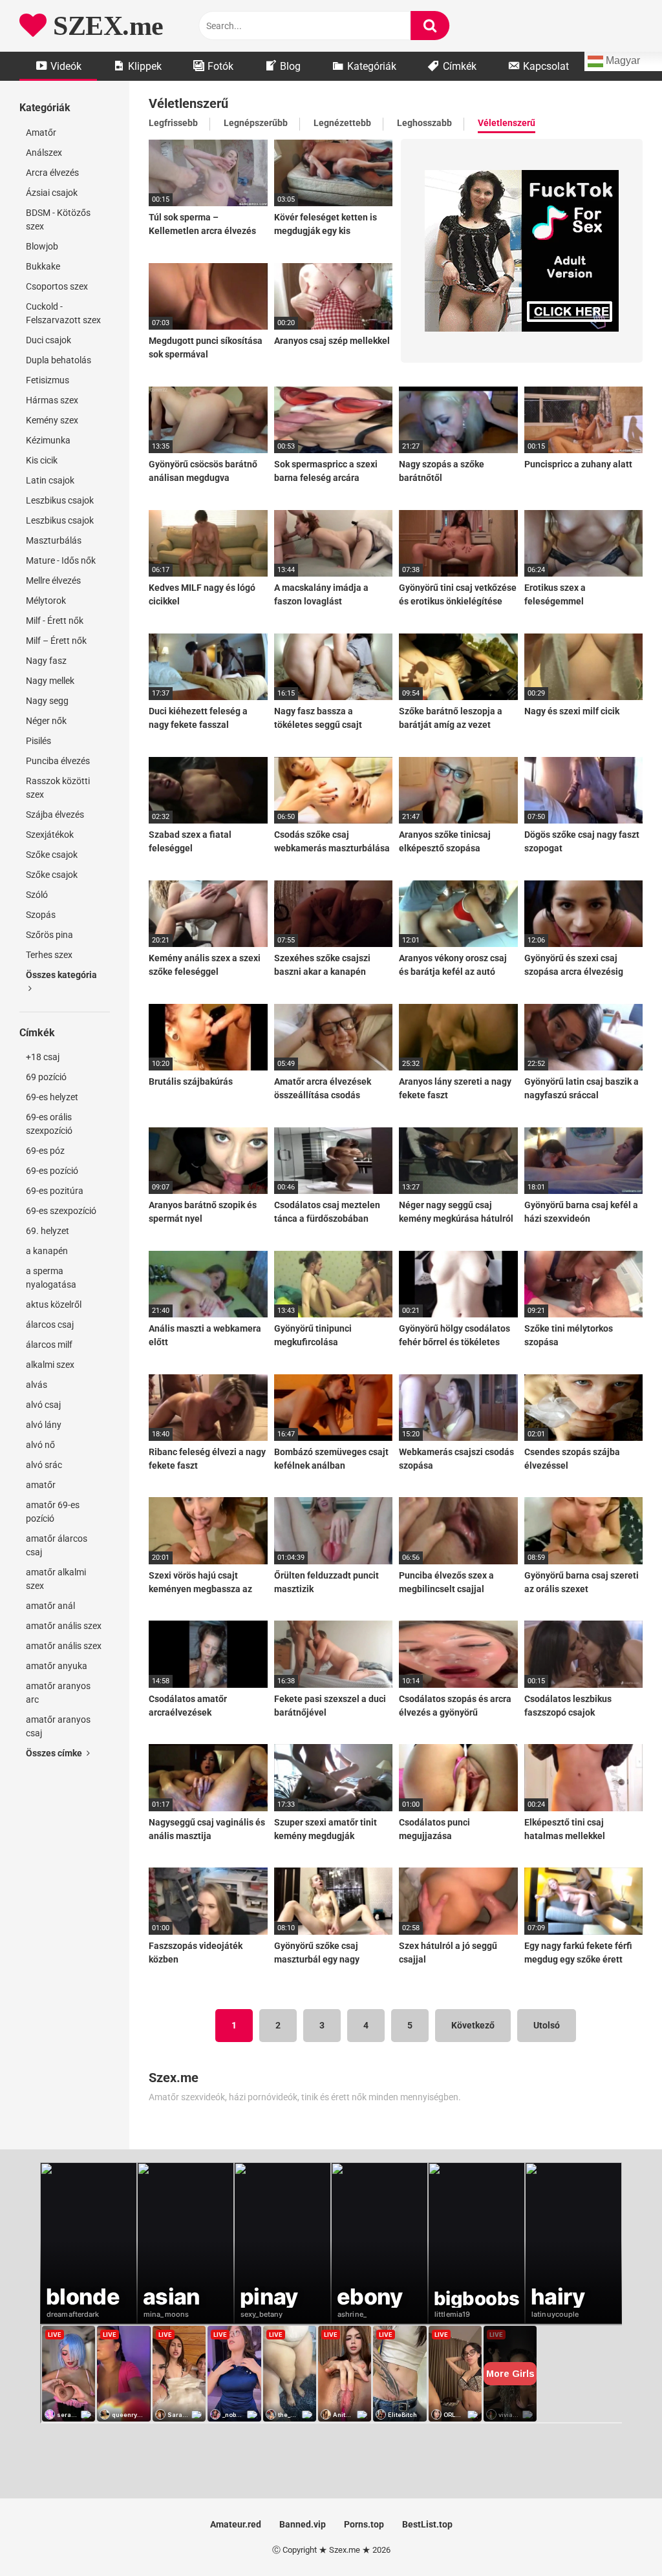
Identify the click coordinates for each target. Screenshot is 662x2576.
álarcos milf (49, 1345)
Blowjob (42, 246)
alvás (37, 1385)
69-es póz (45, 1151)
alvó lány (44, 1425)
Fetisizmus (48, 380)
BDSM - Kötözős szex (58, 219)
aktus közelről (54, 1304)
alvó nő (40, 1445)
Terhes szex (49, 955)
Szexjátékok (50, 835)
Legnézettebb (342, 123)
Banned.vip (303, 2524)
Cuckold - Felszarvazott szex (63, 313)
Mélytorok (46, 601)
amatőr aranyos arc (58, 1693)
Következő (473, 2025)
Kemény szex (52, 420)
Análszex (44, 153)
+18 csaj (43, 1057)
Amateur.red (236, 2524)
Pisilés (38, 741)
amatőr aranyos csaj (58, 1726)
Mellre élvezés (53, 580)
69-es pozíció (52, 1171)
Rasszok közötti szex (58, 788)
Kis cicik (42, 460)
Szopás (41, 915)
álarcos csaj (50, 1325)
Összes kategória (61, 975)
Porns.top (364, 2524)
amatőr (41, 1485)
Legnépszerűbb (256, 123)
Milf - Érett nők (55, 621)
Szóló (37, 895)
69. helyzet (48, 1231)
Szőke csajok (52, 855)
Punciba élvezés (58, 761)
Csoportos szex (57, 286)
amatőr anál (50, 1606)
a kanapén (47, 1251)
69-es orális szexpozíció (49, 1124)
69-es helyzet (52, 1097)
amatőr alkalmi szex (56, 1579)
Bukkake (43, 266)
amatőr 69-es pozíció (53, 1512)
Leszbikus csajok (60, 500)
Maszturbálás (54, 540)
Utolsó (547, 2025)
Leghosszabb (424, 123)
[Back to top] (619, 2537)
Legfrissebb (173, 123)
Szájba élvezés (55, 814)
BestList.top (427, 2524)
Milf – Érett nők (56, 641)
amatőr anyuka (57, 1666)
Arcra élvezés (52, 173)
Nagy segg (47, 701)
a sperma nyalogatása (51, 1278)
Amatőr (41, 133)
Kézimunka (48, 440)
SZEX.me (105, 26)
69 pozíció (46, 1077)
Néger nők (46, 721)
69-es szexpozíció (61, 1211)
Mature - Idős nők (61, 560)
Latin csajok (50, 480)
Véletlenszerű (507, 123)
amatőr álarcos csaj (57, 1545)
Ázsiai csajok (52, 193)
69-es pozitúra (55, 1191)
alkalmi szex (50, 1365)
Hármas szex (52, 400)
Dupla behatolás (59, 360)
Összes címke (55, 1753)
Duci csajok (48, 340)
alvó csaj (43, 1405)
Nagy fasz (46, 661)
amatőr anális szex (64, 1626)
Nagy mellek (50, 681)
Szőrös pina (49, 935)
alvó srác (44, 1465)
